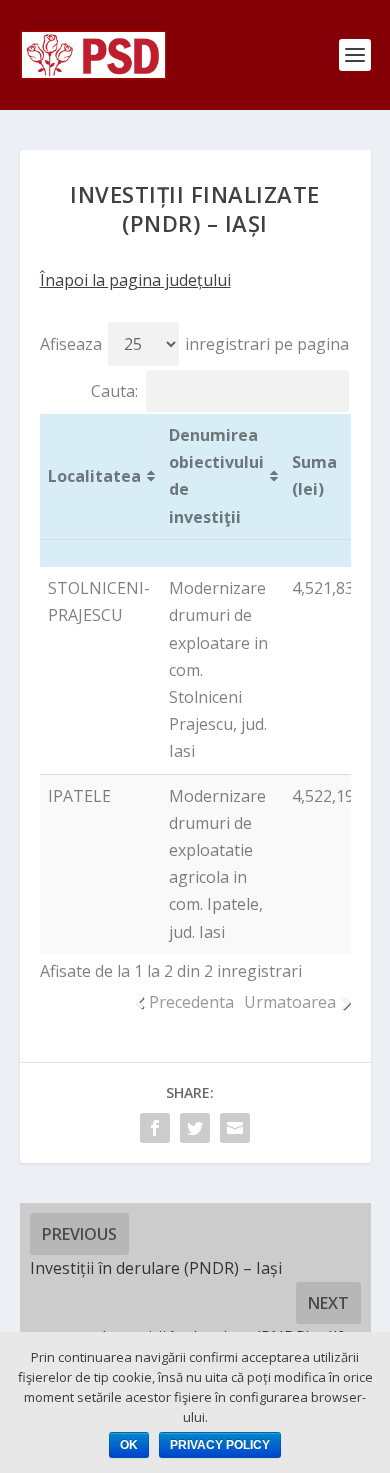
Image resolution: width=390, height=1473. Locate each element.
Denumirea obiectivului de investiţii (216, 476)
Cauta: (114, 391)
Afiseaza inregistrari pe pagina (194, 344)
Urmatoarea (290, 1002)
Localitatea (94, 476)
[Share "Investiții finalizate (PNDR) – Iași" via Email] (235, 1128)
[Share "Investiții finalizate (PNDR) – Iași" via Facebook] (155, 1128)
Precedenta (191, 1002)
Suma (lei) (314, 475)
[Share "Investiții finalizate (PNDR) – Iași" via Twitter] (195, 1128)
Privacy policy (220, 1445)
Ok (129, 1445)
